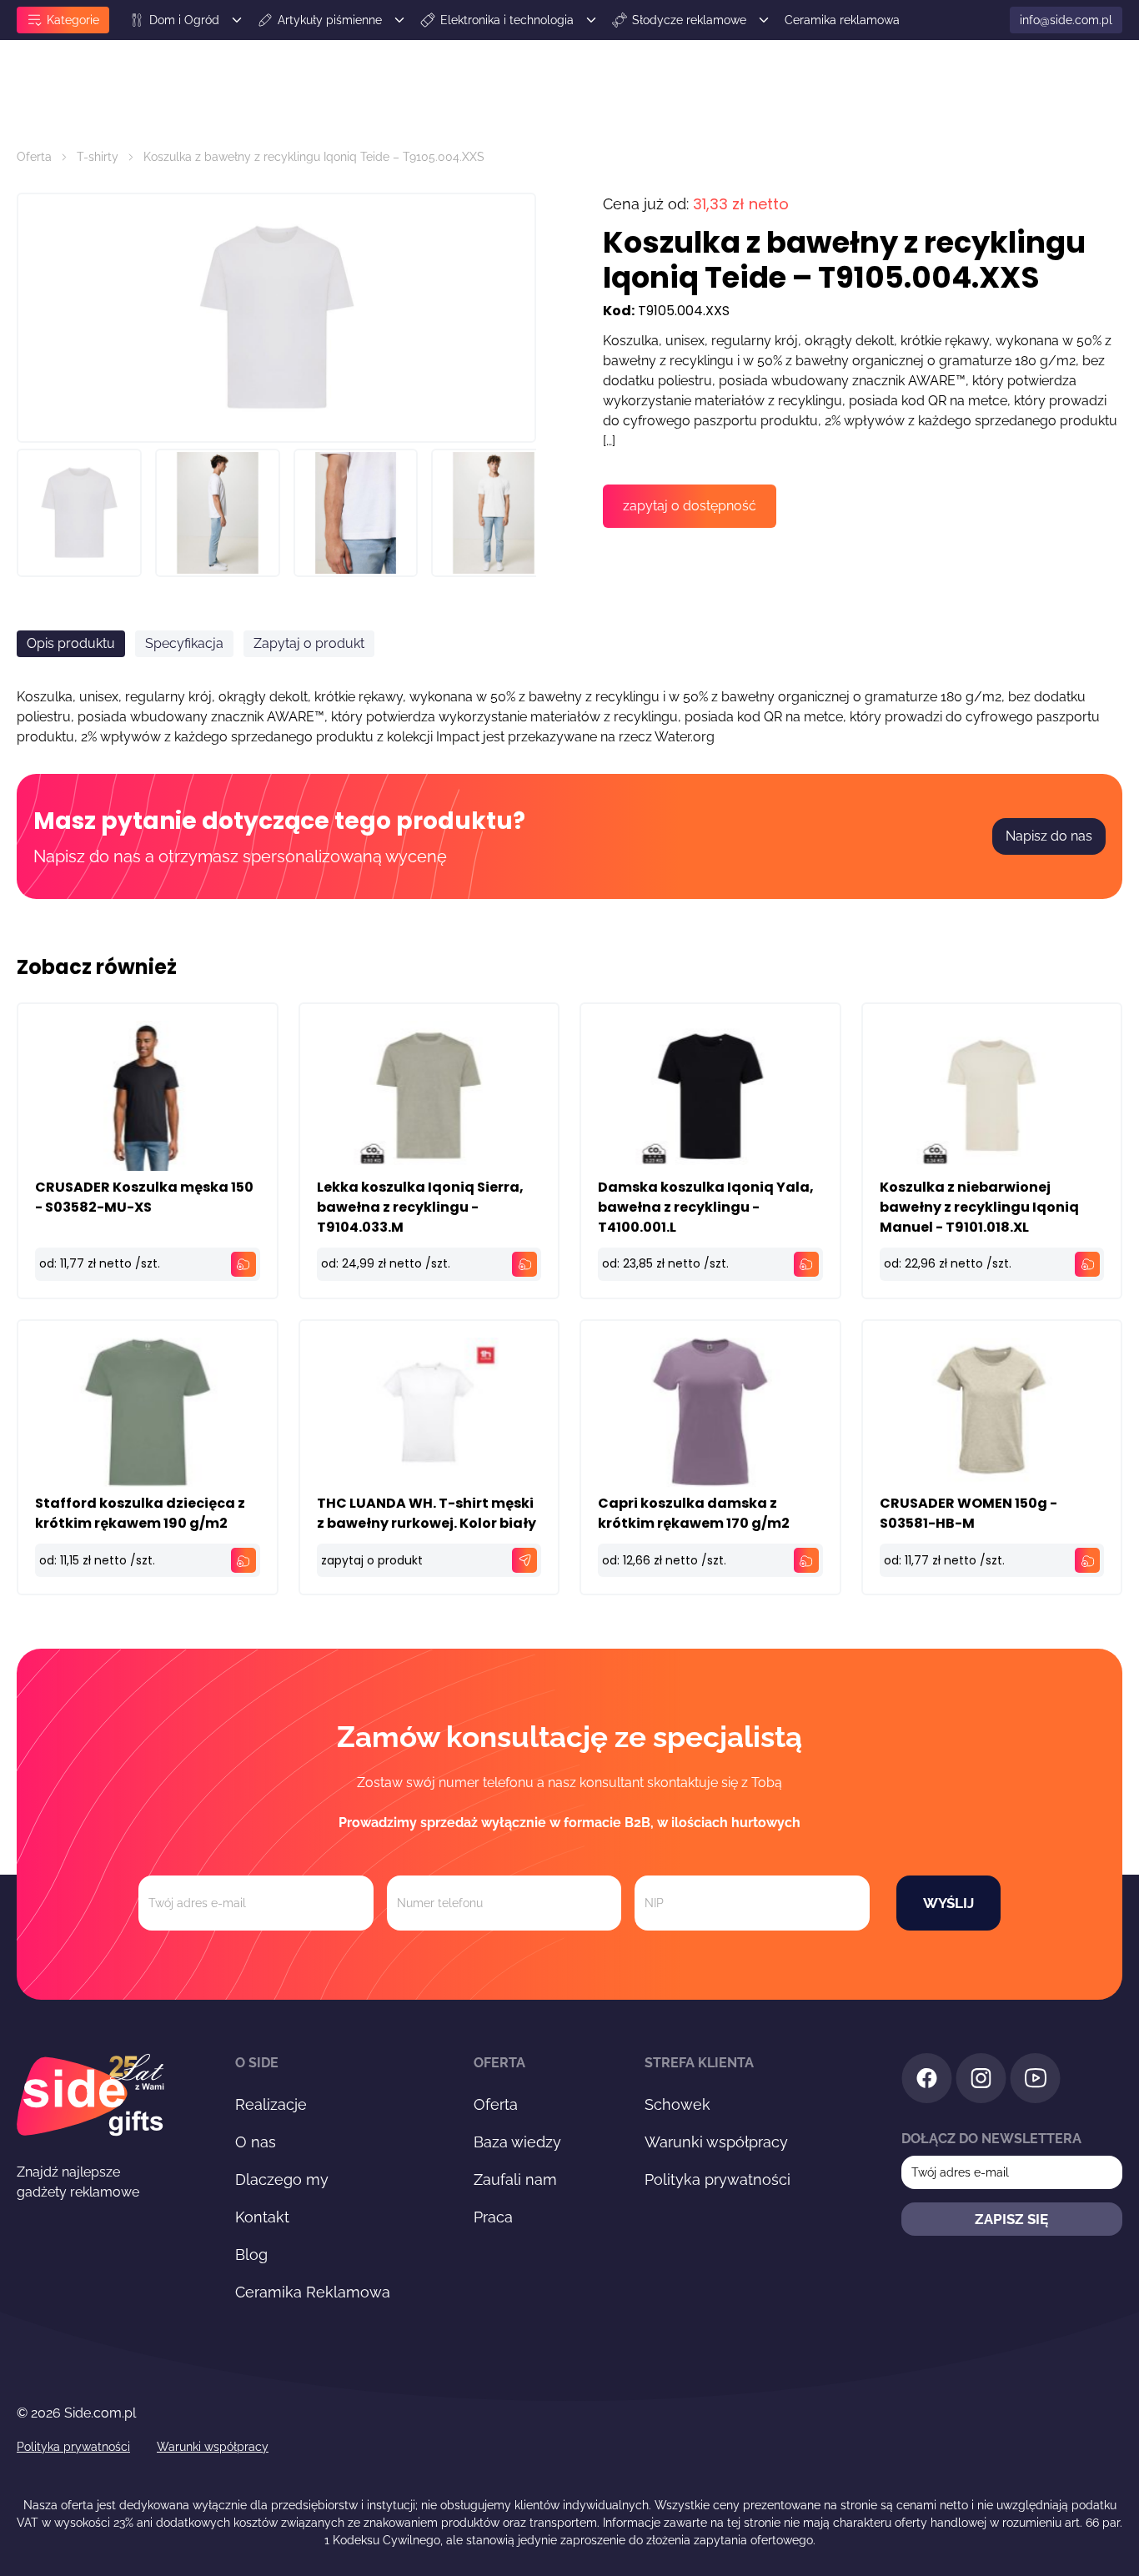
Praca (493, 2217)
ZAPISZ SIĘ (1011, 2219)
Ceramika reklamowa (842, 20)
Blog (251, 2255)
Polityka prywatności (718, 2179)
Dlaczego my (282, 2179)
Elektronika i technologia (507, 20)
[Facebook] (927, 2081)
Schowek (677, 2104)
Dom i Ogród (184, 20)
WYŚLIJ (948, 1903)
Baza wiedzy (517, 2142)
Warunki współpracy (716, 2142)
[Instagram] (981, 2081)
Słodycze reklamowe (689, 20)
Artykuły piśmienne (330, 20)
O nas (256, 2142)
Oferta (34, 157)
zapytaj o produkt (372, 1560)
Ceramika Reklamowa (313, 2292)
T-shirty (98, 157)
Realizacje (271, 2104)
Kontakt (262, 2217)
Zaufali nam (515, 2179)
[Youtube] (1035, 2081)
